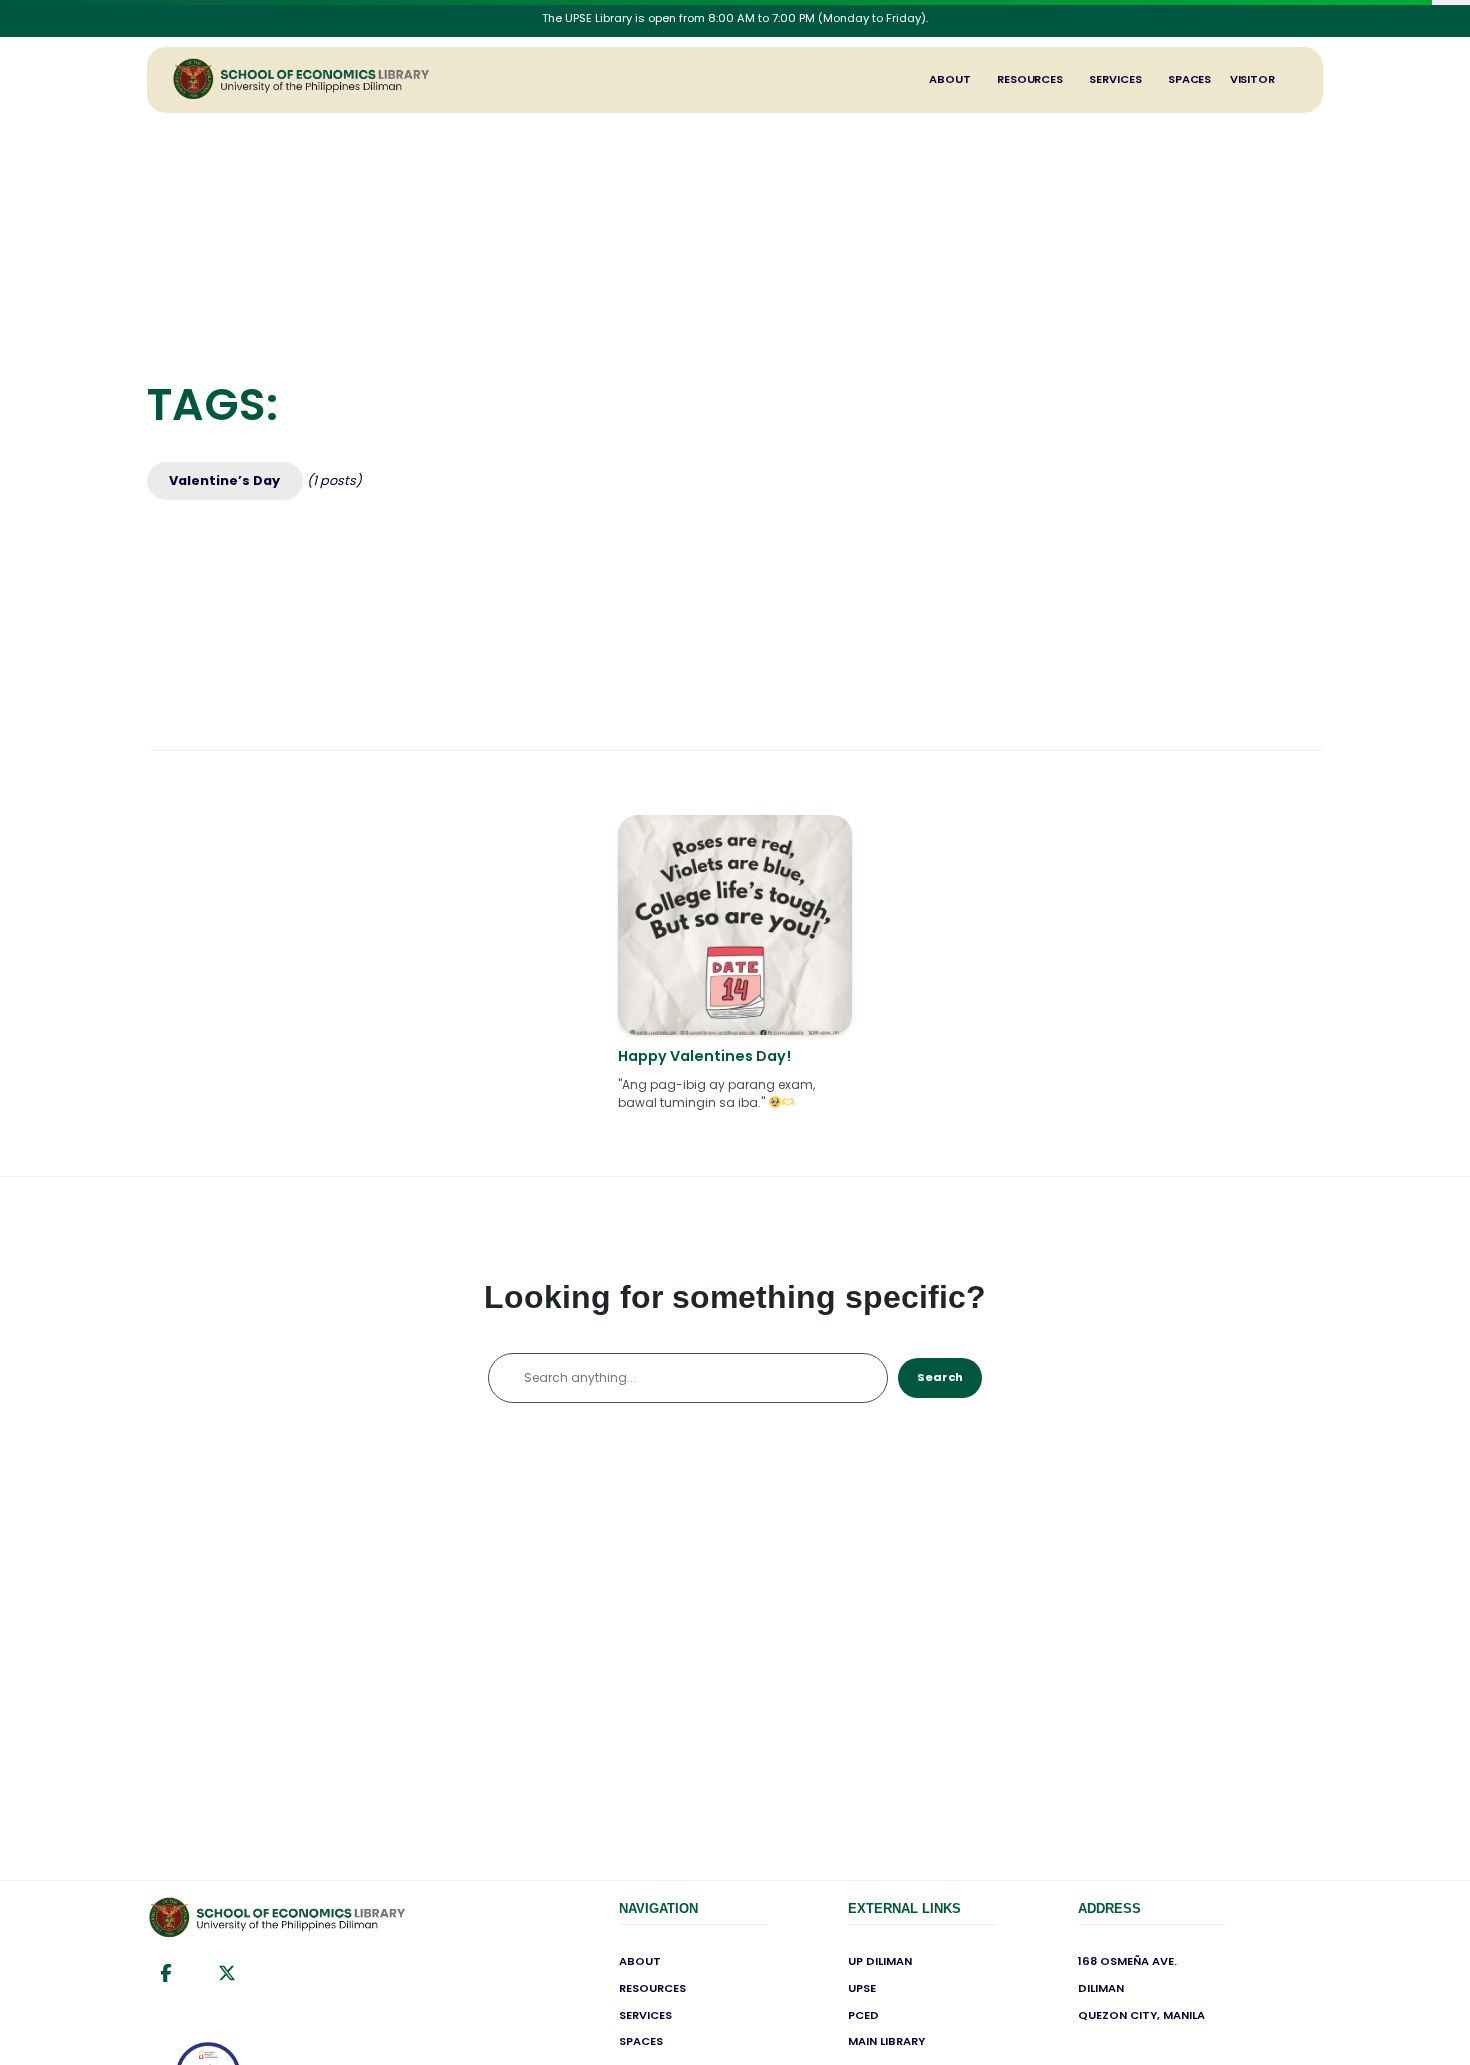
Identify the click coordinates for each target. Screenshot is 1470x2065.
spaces (641, 2041)
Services (1115, 79)
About (950, 79)
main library (886, 2041)
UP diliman (880, 1961)
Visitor (1252, 79)
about (640, 1961)
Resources (1030, 79)
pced (863, 2015)
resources (652, 1988)
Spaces (1189, 79)
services (645, 2015)
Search (940, 1377)
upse (862, 1988)
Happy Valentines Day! (704, 1056)
